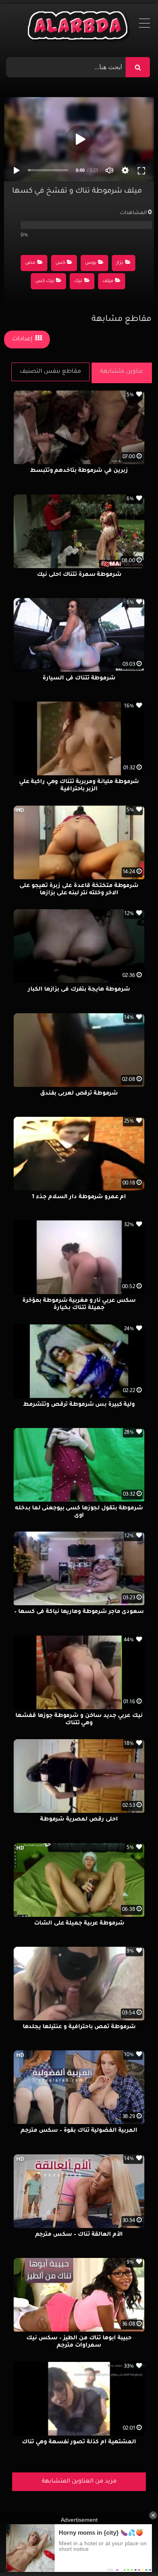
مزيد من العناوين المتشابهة (79, 2482)
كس (60, 263)
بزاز (120, 263)
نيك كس (45, 281)
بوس (91, 263)
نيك (78, 281)
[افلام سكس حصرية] (79, 28)
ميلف (108, 281)
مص (30, 263)
